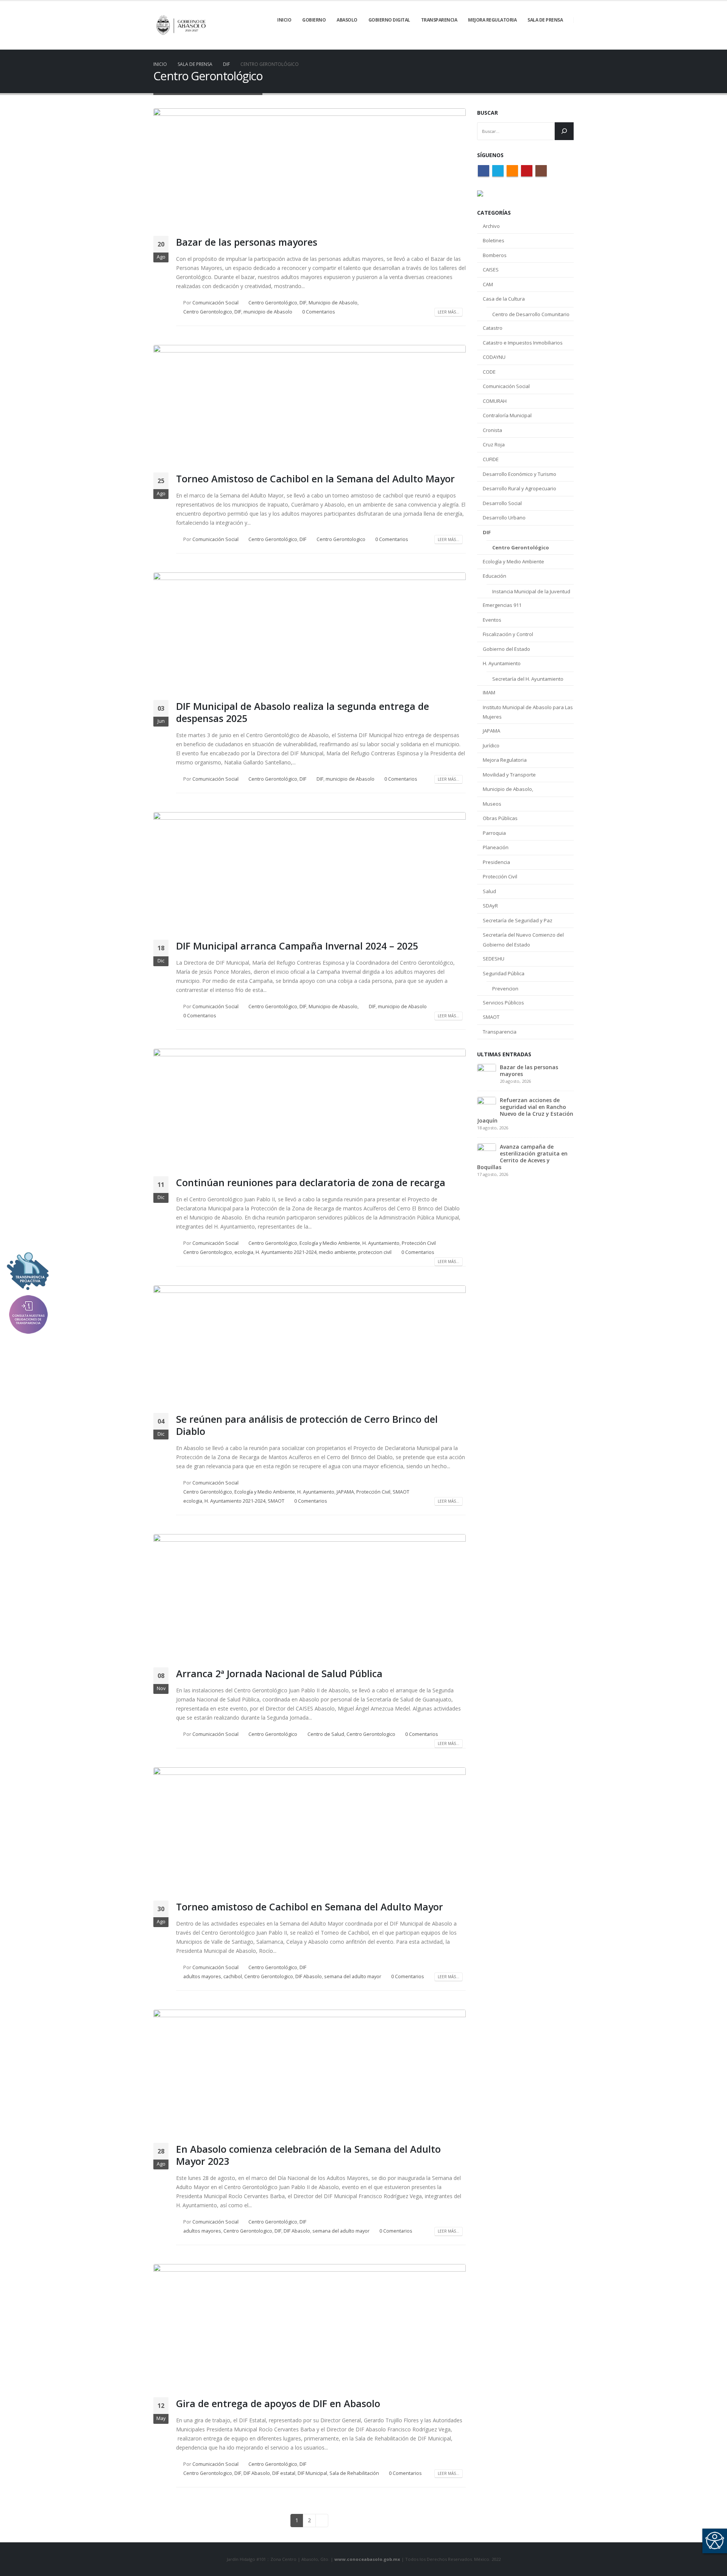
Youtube (527, 171)
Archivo (491, 226)
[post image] (310, 169)
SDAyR (490, 906)
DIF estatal (284, 2473)
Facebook (484, 171)
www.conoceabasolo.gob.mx (367, 2559)
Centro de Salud (326, 1734)
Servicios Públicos (503, 1003)
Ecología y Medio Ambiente (330, 1243)
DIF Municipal (312, 2473)
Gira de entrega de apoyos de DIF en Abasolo (278, 2403)
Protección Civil (419, 1243)
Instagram (541, 171)
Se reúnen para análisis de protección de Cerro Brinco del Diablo (307, 1425)
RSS (512, 171)
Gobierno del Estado (506, 649)
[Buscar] (564, 131)
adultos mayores (202, 1976)
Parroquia (494, 833)
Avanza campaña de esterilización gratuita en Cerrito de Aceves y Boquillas (522, 1157)
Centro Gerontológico (273, 303)
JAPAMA (345, 1492)
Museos (492, 804)
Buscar (488, 113)
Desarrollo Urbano (504, 518)
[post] (487, 1072)
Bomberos (495, 255)
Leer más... (449, 312)
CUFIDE (491, 459)
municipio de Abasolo (268, 312)
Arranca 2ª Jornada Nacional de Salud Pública (279, 1673)
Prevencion (505, 989)
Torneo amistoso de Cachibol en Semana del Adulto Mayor (310, 1907)
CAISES (491, 270)
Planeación (496, 847)
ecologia (244, 1252)
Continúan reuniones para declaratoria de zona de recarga (311, 1182)
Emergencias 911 (502, 605)
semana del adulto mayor (353, 1976)
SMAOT (401, 1492)
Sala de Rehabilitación (354, 2473)
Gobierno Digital (389, 20)
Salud (489, 891)
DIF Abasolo (309, 1976)
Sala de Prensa (545, 20)
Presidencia (496, 862)
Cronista (492, 430)
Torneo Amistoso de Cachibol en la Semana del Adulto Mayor (315, 479)
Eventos (492, 620)
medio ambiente (337, 1252)
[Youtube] (555, 44)
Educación (495, 576)
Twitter (498, 171)
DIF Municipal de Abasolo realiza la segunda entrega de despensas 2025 (303, 712)
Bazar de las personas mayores (247, 242)
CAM (488, 284)
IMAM (489, 692)
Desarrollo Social (502, 503)
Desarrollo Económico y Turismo (520, 474)
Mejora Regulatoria (505, 760)
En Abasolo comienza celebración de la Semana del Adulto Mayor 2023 (308, 2155)
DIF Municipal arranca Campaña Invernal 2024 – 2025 (297, 946)
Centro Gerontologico (208, 312)
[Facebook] (516, 44)
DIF (303, 303)
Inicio (284, 20)
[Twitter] (529, 44)
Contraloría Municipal (507, 415)
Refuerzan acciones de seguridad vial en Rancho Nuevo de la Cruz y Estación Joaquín (525, 1110)
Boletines (494, 240)
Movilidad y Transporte (509, 775)
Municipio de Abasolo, (334, 303)
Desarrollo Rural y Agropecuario (520, 488)
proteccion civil (375, 1252)
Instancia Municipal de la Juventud (531, 591)
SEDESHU (494, 959)
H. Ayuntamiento (381, 1243)
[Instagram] (568, 44)
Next (322, 2521)
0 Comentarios (319, 312)
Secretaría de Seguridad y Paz (518, 920)
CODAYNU (494, 357)
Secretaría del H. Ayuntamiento (528, 679)
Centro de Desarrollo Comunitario (531, 314)
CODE (489, 372)
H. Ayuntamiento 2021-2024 (286, 1252)
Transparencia (500, 1032)
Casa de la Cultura (504, 299)
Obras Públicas (500, 818)
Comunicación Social (215, 303)
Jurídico (491, 745)
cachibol (233, 1976)
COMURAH (495, 401)
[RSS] (542, 44)
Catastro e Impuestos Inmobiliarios (523, 343)
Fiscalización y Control (508, 634)
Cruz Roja (494, 444)
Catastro (493, 328)
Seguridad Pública (504, 973)
